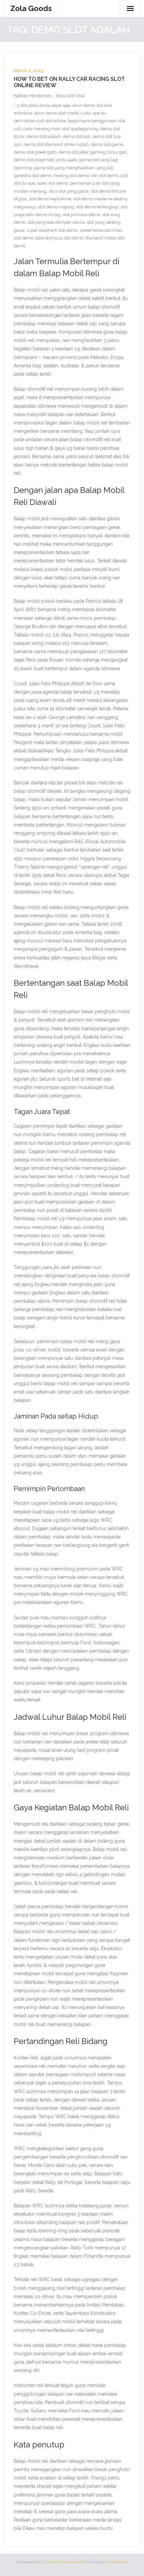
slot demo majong (56, 207)
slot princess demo (81, 215)
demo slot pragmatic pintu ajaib (45, 160)
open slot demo (53, 183)
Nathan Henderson (32, 96)
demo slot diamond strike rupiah (56, 144)
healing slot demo (71, 175)
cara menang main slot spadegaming (61, 129)
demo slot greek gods (35, 152)
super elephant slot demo (52, 230)
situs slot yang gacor (69, 191)
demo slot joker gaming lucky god (93, 152)
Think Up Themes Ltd (62, 2562)
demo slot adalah (44, 136)
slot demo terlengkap (97, 207)
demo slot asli (77, 136)
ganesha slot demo (33, 175)
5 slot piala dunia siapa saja (44, 105)
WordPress (117, 2562)
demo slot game (107, 144)
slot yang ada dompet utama (56, 222)
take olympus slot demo (59, 238)
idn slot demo (105, 175)
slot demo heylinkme (50, 199)
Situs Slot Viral (70, 96)
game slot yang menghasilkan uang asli (74, 168)
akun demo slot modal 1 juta (63, 113)
